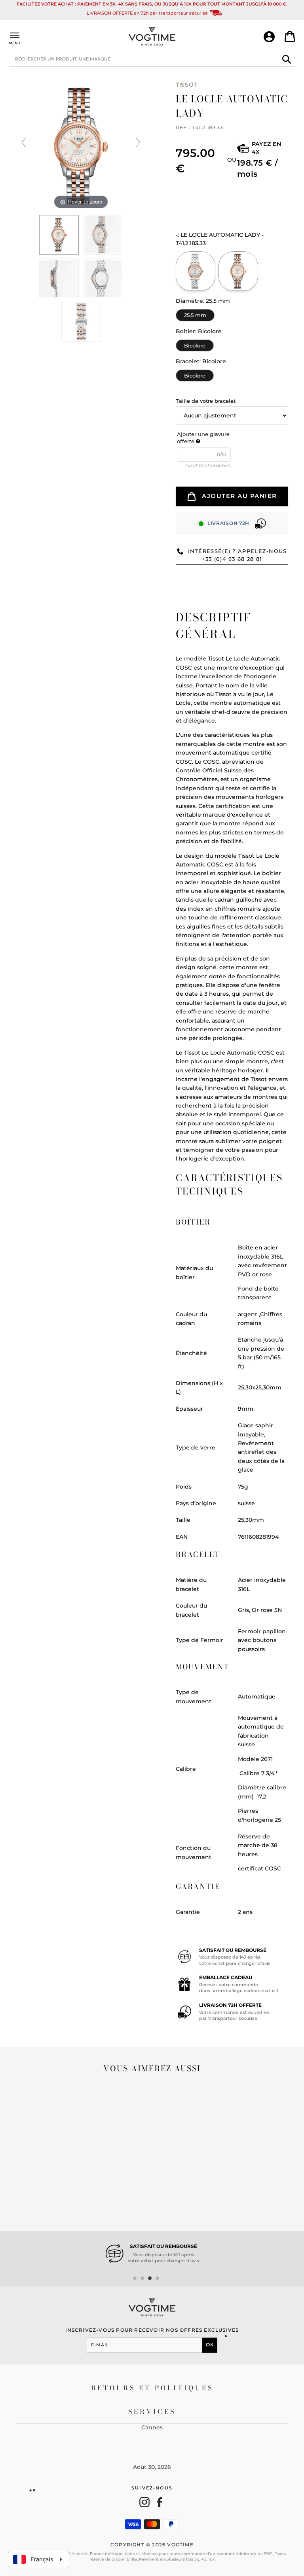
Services (152, 2412)
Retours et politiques (152, 2388)
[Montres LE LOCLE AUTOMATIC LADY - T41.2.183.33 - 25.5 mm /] (103, 235)
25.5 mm (195, 314)
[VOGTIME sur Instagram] (144, 2502)
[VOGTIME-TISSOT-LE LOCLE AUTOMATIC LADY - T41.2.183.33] (59, 235)
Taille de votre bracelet (206, 401)
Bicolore (195, 344)
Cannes (152, 2427)
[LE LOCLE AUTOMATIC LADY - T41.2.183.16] (196, 271)
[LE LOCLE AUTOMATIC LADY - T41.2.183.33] (238, 271)
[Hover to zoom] (81, 146)
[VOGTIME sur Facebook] (160, 2502)
